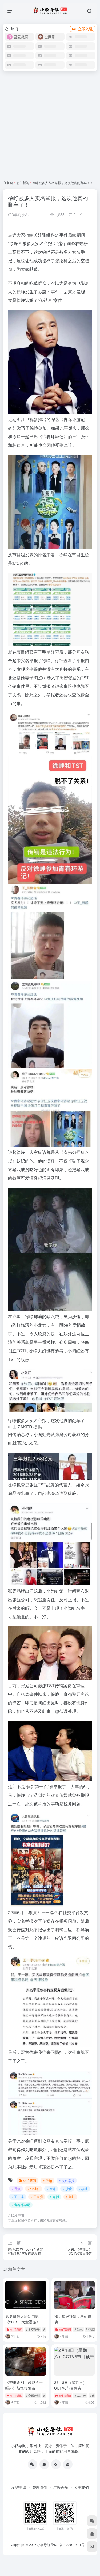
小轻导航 (44, 2545)
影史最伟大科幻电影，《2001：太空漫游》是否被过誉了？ (25, 2322)
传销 (43, 300)
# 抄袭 (67, 2189)
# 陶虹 (70, 2197)
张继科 (49, 235)
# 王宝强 (37, 2197)
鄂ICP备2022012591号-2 (69, 2545)
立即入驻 (85, 29)
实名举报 (44, 243)
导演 (32, 1912)
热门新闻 (23, 183)
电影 (81, 283)
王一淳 (47, 1912)
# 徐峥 (51, 2189)
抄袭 (42, 292)
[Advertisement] (50, 126)
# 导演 (16, 2189)
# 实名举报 (67, 2181)
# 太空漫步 (33, 2329)
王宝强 (78, 436)
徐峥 (14, 243)
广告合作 (61, 2487)
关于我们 (81, 2487)
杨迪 (17, 445)
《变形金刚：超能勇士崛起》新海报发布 (24, 2385)
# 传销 (47, 2181)
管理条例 (40, 2487)
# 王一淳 (18, 2197)
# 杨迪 (83, 2189)
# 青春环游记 (21, 2205)
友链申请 (19, 2487)
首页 (10, 183)
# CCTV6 (80, 2395)
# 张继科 (34, 2189)
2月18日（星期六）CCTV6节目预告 (70, 2385)
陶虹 (38, 678)
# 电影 (54, 2197)
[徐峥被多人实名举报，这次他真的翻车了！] (50, 362)
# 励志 (79, 2329)
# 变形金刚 (33, 2395)
